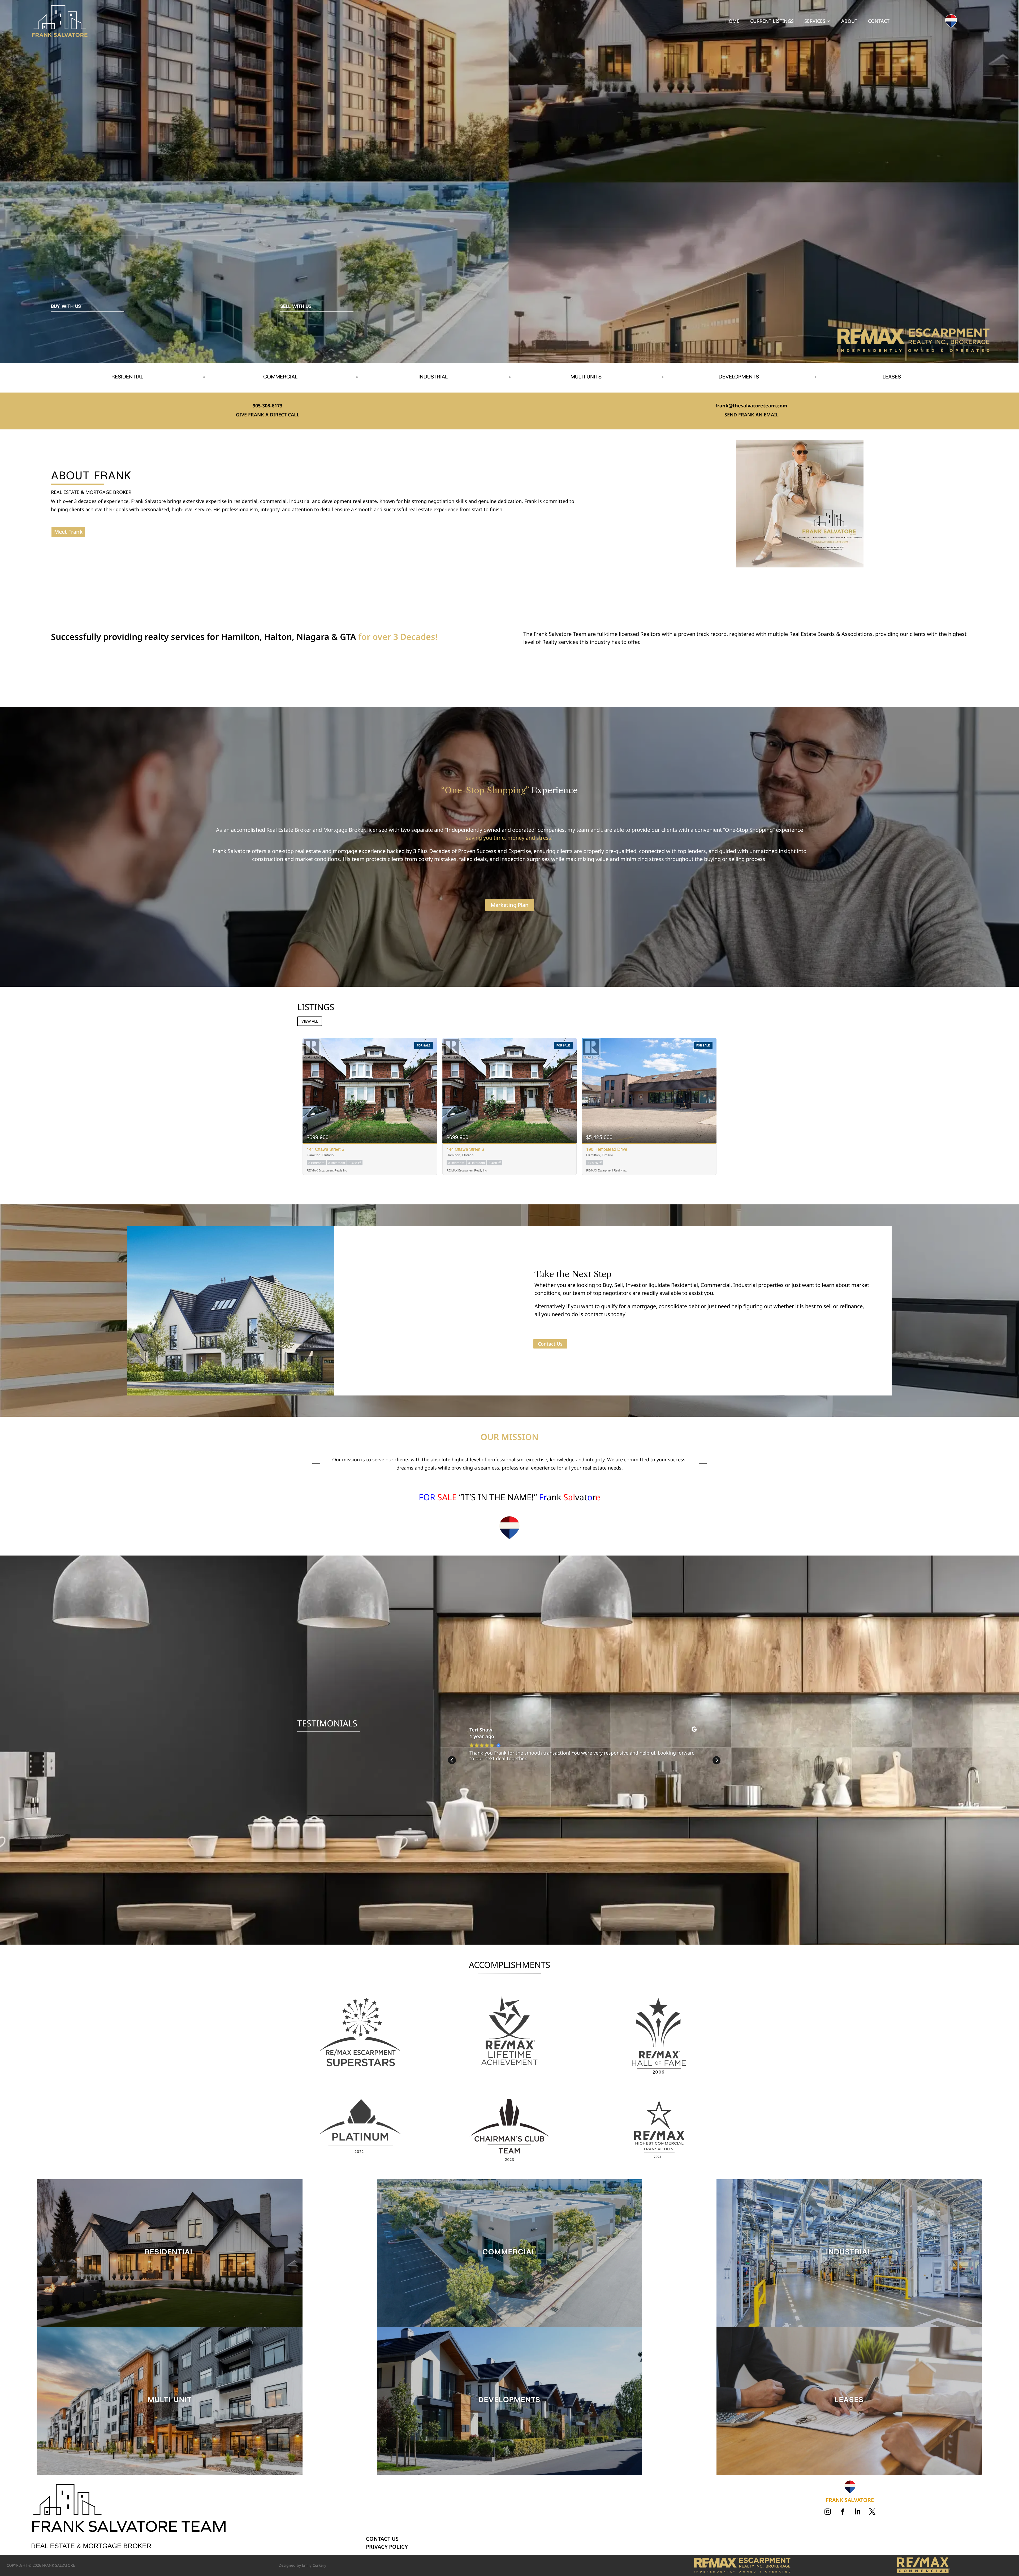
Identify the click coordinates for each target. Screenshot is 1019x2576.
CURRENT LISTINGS (772, 22)
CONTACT (879, 22)
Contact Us (550, 1344)
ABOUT (849, 22)
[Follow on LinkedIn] (857, 2512)
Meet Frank (68, 532)
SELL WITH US (296, 306)
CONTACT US (382, 2539)
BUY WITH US (66, 306)
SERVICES (815, 22)
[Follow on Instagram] (828, 2512)
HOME (732, 22)
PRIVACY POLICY (387, 2547)
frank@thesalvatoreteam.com (751, 406)
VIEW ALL (310, 1021)
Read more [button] (484, 1778)
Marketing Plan (510, 905)
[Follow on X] (872, 2512)
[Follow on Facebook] (843, 2512)
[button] (716, 1760)
